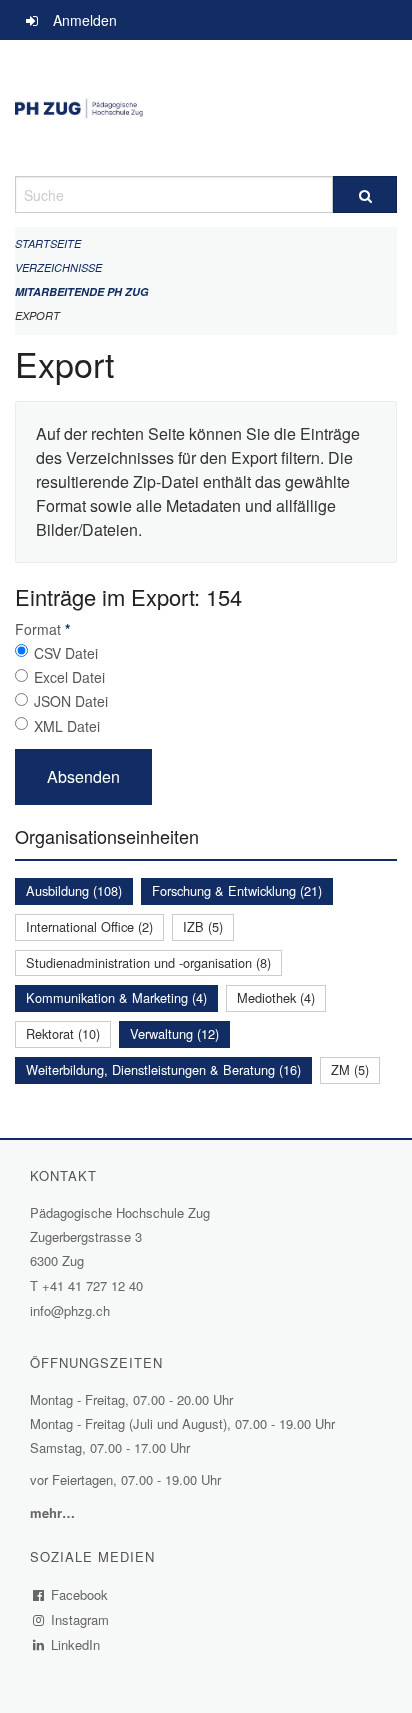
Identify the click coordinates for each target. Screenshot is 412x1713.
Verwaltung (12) (174, 1033)
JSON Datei (71, 701)
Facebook (80, 1594)
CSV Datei (66, 653)
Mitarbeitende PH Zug (82, 291)
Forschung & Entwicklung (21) (237, 890)
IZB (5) (203, 926)
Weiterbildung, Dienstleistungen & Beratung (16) (163, 1069)
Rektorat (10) (63, 1033)
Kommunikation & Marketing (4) (116, 997)
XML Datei (67, 726)
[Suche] (365, 194)
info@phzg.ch (70, 1310)
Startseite (48, 243)
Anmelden (85, 20)
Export (37, 315)
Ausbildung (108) (74, 890)
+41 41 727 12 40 (92, 1285)
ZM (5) (350, 1069)
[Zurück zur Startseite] (206, 108)
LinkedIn (76, 1644)
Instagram (80, 1619)
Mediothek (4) (276, 997)
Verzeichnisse (58, 267)
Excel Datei (69, 677)
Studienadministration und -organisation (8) (148, 962)
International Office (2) (89, 926)
